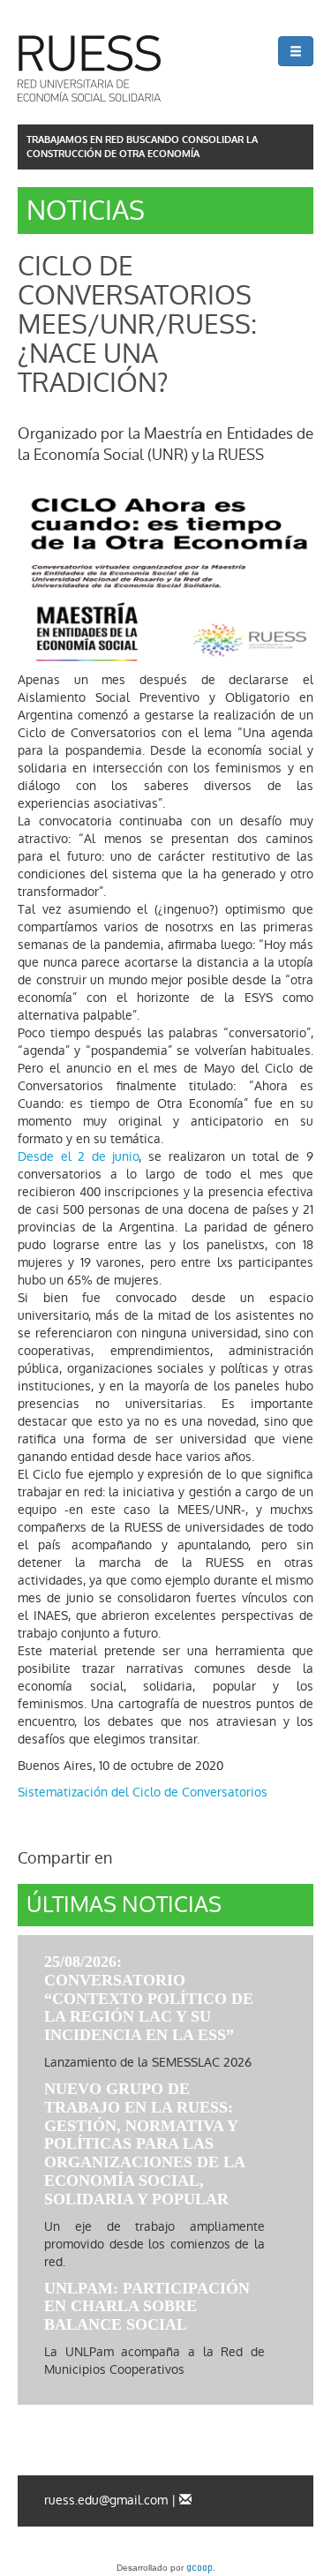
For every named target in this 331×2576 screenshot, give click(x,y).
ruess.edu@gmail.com (106, 2500)
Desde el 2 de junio (78, 1156)
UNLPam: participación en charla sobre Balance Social (147, 2307)
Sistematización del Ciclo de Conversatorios (143, 1792)
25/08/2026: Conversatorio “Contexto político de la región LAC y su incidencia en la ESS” (149, 1998)
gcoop (199, 2569)
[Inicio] (89, 68)
